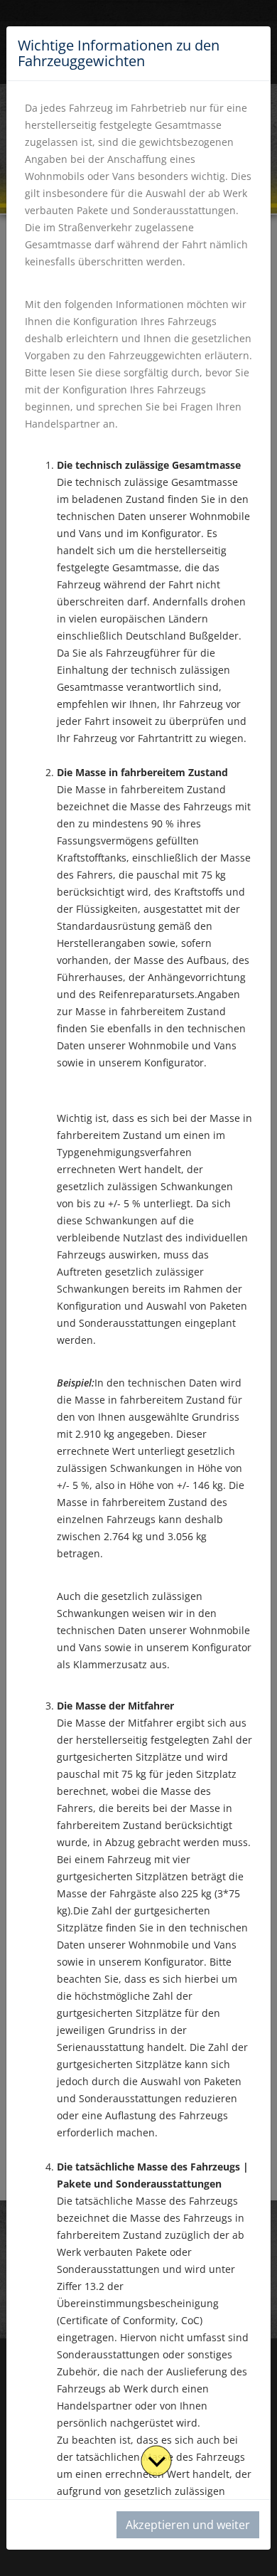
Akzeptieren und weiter (188, 2525)
